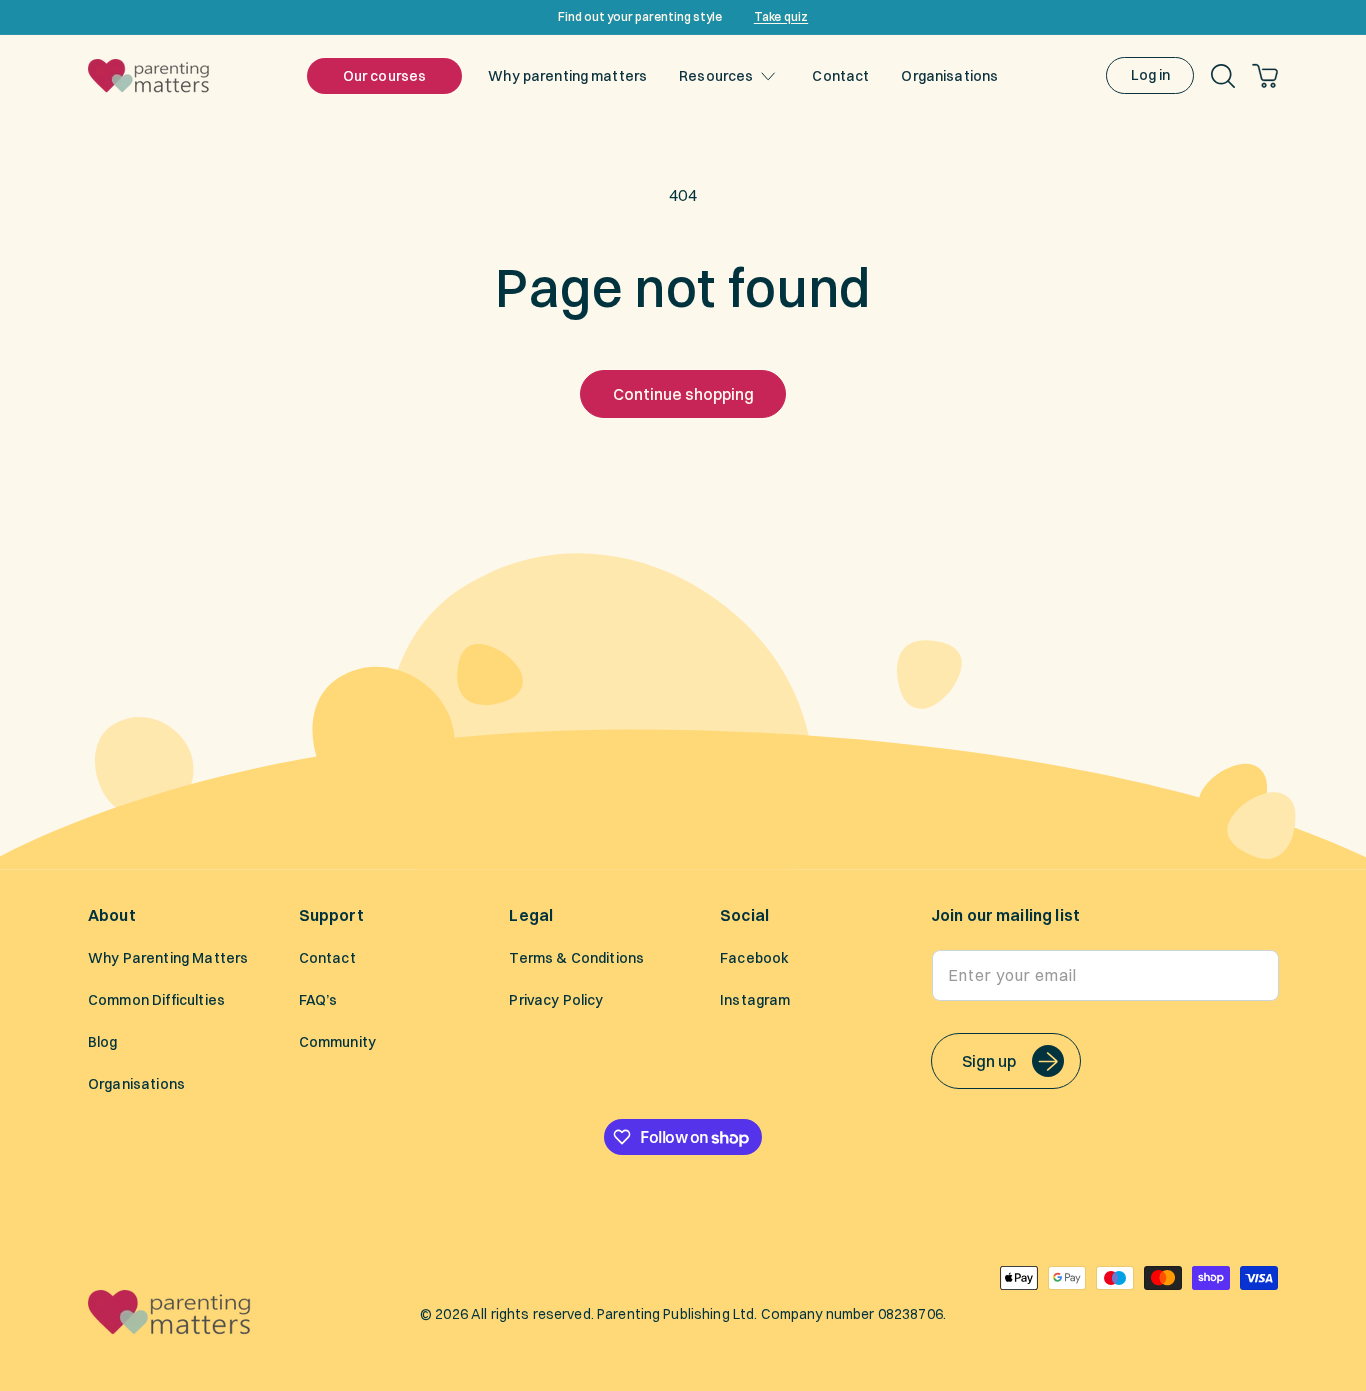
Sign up (989, 1061)
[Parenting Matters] (170, 1329)
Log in (1150, 75)
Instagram (755, 1000)
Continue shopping (683, 394)
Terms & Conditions (576, 958)
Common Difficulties (156, 1000)
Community (337, 1042)
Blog (103, 1042)
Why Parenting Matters (168, 958)
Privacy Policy (556, 1000)
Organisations (136, 1084)
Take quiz (781, 16)
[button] (721, 76)
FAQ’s (318, 1000)
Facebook (754, 958)
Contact (327, 958)
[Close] (1344, 17)
